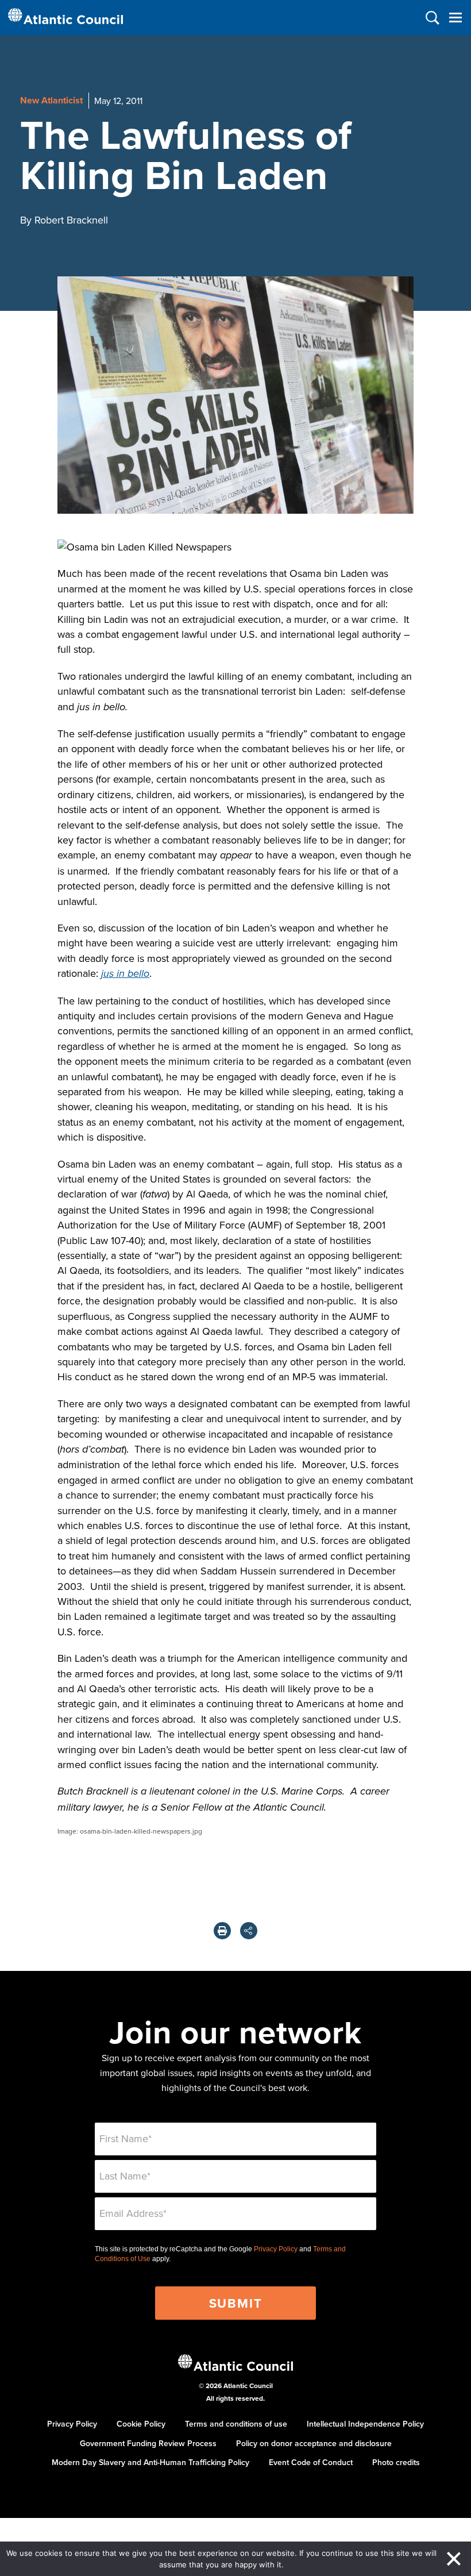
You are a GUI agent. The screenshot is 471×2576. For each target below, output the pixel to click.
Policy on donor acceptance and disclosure (314, 2443)
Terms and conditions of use (236, 2424)
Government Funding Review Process (148, 2443)
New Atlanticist (51, 100)
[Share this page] (249, 1931)
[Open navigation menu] (455, 18)
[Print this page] (222, 1931)
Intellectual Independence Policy (365, 2424)
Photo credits (396, 2462)
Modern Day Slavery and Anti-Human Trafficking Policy (150, 2462)
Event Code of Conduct (311, 2462)
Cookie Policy (141, 2424)
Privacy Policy (276, 2249)
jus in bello (125, 974)
